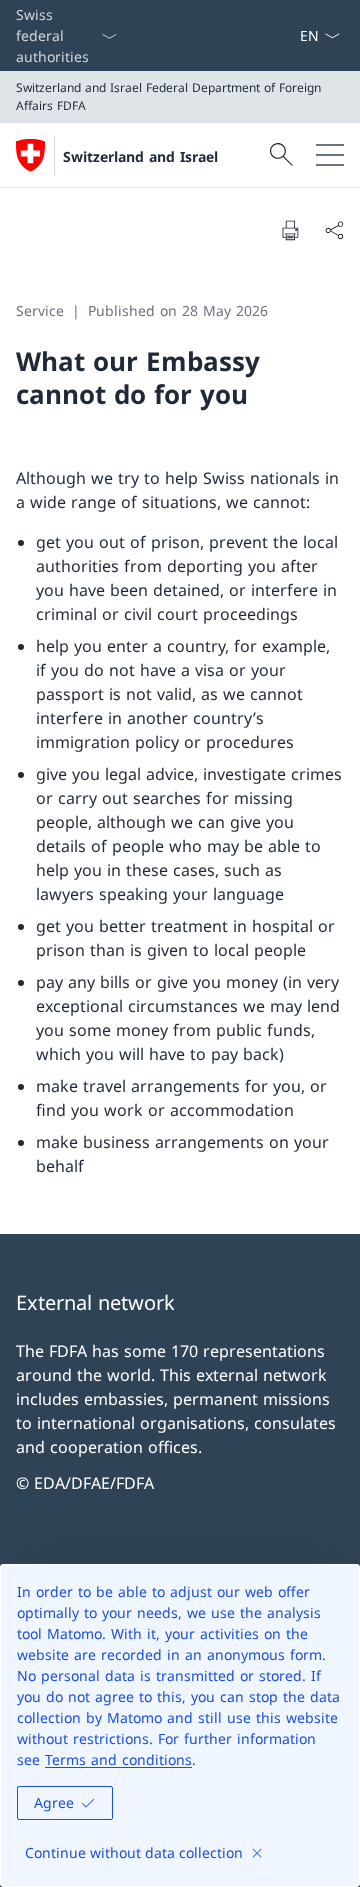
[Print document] (290, 230)
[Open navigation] (330, 155)
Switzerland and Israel (140, 156)
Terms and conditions (118, 1759)
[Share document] (334, 230)
